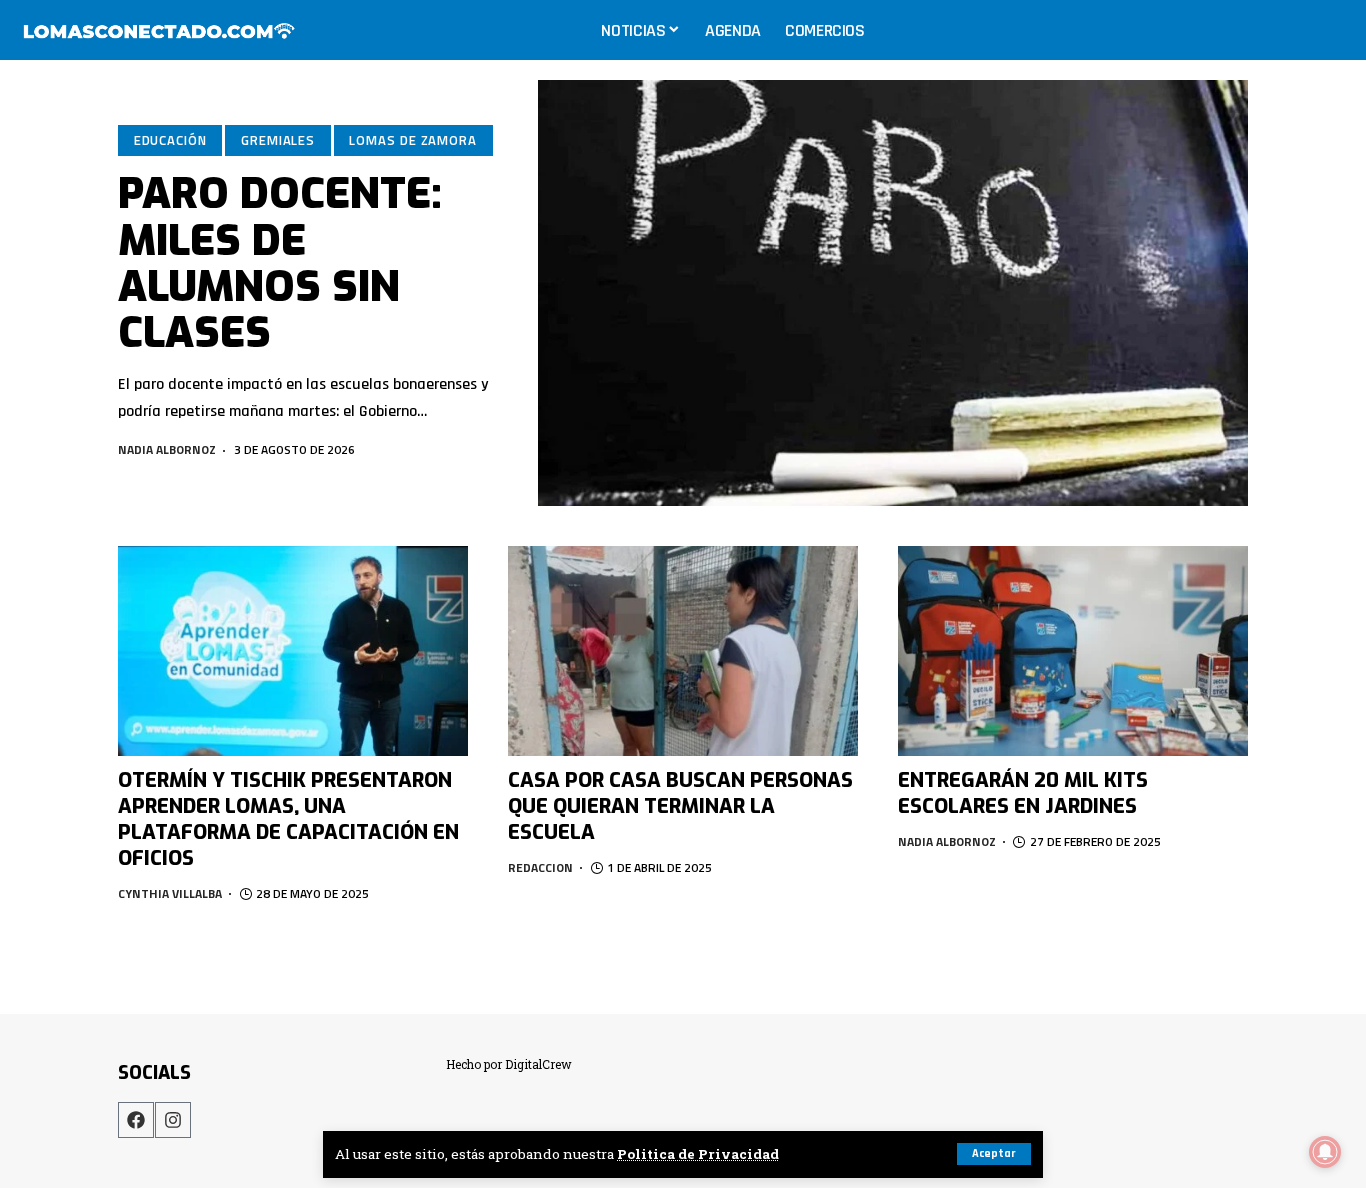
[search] (1330, 30)
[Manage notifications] (1325, 1152)
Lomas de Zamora (413, 140)
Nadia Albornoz (167, 449)
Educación (170, 140)
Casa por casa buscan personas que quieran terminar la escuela (680, 806)
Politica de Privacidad (698, 1154)
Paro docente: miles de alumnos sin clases (280, 263)
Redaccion (540, 867)
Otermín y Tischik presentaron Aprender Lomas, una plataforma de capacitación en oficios (288, 819)
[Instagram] (173, 1120)
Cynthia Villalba (170, 893)
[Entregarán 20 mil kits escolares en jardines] (1073, 651)
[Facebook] (136, 1120)
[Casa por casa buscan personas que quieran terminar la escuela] (683, 651)
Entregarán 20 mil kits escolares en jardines (1023, 793)
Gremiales (278, 140)
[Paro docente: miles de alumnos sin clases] (893, 293)
